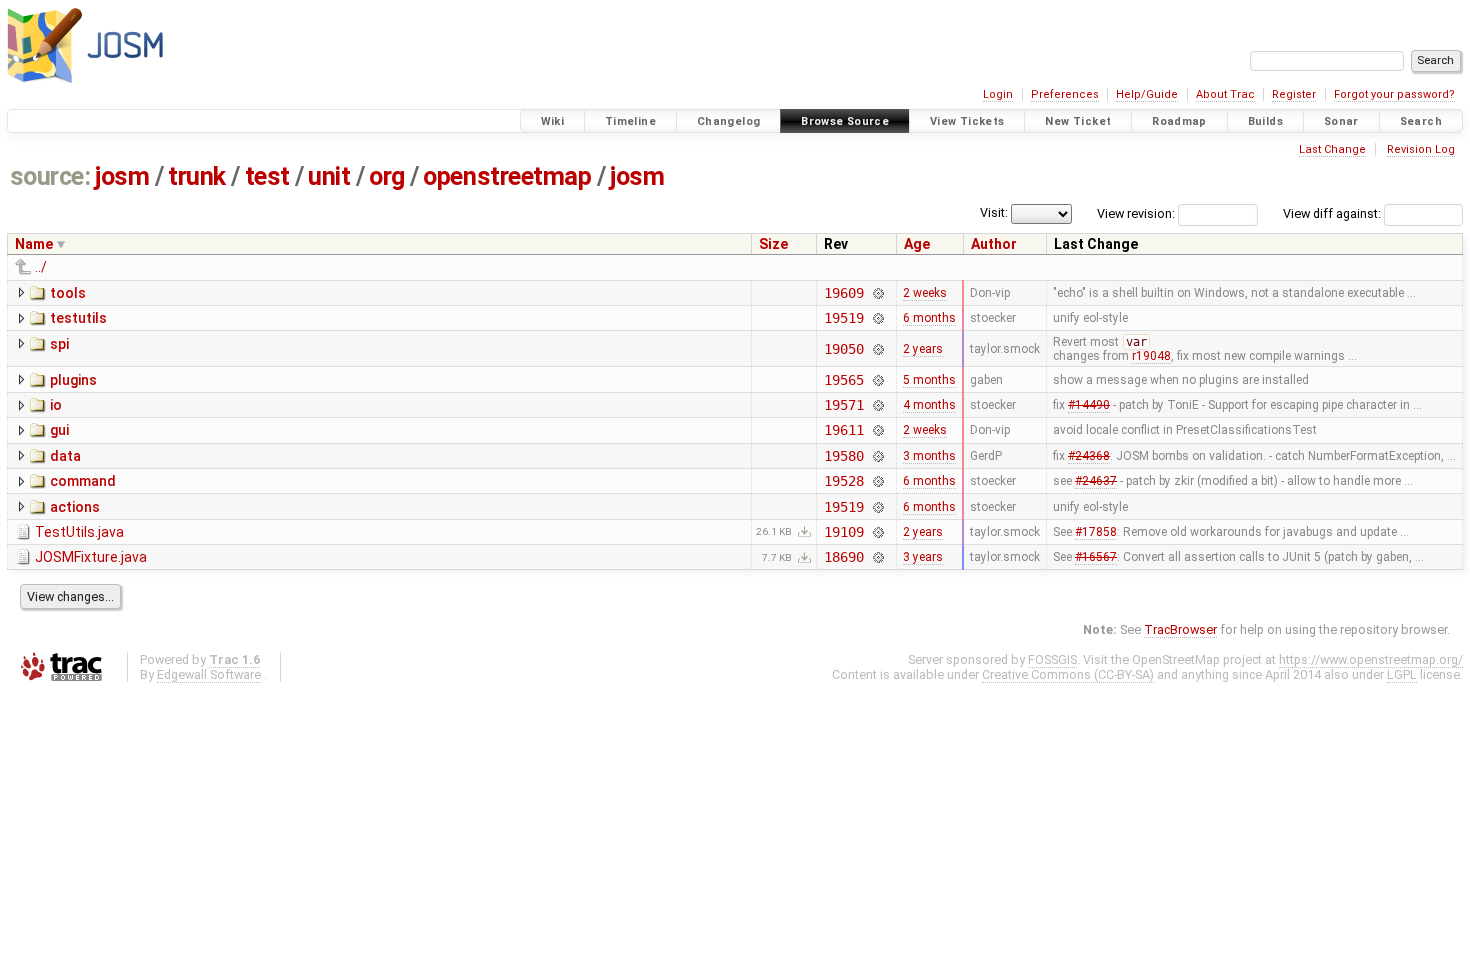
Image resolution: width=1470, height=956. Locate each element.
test (267, 176)
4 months (929, 405)
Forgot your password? (1394, 94)
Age (917, 244)
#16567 (1096, 557)
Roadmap (1179, 121)
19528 (843, 481)
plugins (73, 380)
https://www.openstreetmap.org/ (1371, 659)
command (83, 481)
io (56, 405)
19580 (843, 456)
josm (122, 176)
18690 (843, 557)
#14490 (1089, 405)
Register (1294, 94)
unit (329, 176)
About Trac (1225, 94)
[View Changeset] (878, 293)
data (65, 456)
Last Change (1332, 149)
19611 (843, 430)
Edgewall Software (209, 674)
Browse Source (845, 121)
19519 (843, 318)
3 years (923, 557)
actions (75, 507)
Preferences (1065, 94)
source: (50, 176)
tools (68, 293)
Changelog (728, 121)
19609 (843, 293)
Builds (1265, 121)
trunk (197, 176)
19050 (843, 349)
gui (59, 430)
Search (1421, 121)
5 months (929, 380)
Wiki (553, 121)
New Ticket (1078, 121)
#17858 (1096, 532)
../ (41, 267)
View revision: (1136, 213)
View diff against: (1333, 213)
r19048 (1151, 356)
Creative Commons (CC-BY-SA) (1068, 674)
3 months (929, 456)
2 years (923, 349)
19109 (843, 532)
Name (34, 244)
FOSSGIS (1052, 659)
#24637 (1096, 481)
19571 (843, 405)
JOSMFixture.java (91, 557)
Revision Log (1421, 149)
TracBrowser (1180, 629)
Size (773, 244)
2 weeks (925, 293)
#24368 (1089, 456)
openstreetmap (507, 176)
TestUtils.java (79, 532)
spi (59, 344)
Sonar (1341, 121)
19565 (843, 380)
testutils (78, 318)
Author (994, 244)
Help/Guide (1147, 94)
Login (998, 94)
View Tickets (967, 121)
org (387, 176)
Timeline (630, 121)
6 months (929, 318)
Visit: (994, 212)
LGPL (1402, 674)
